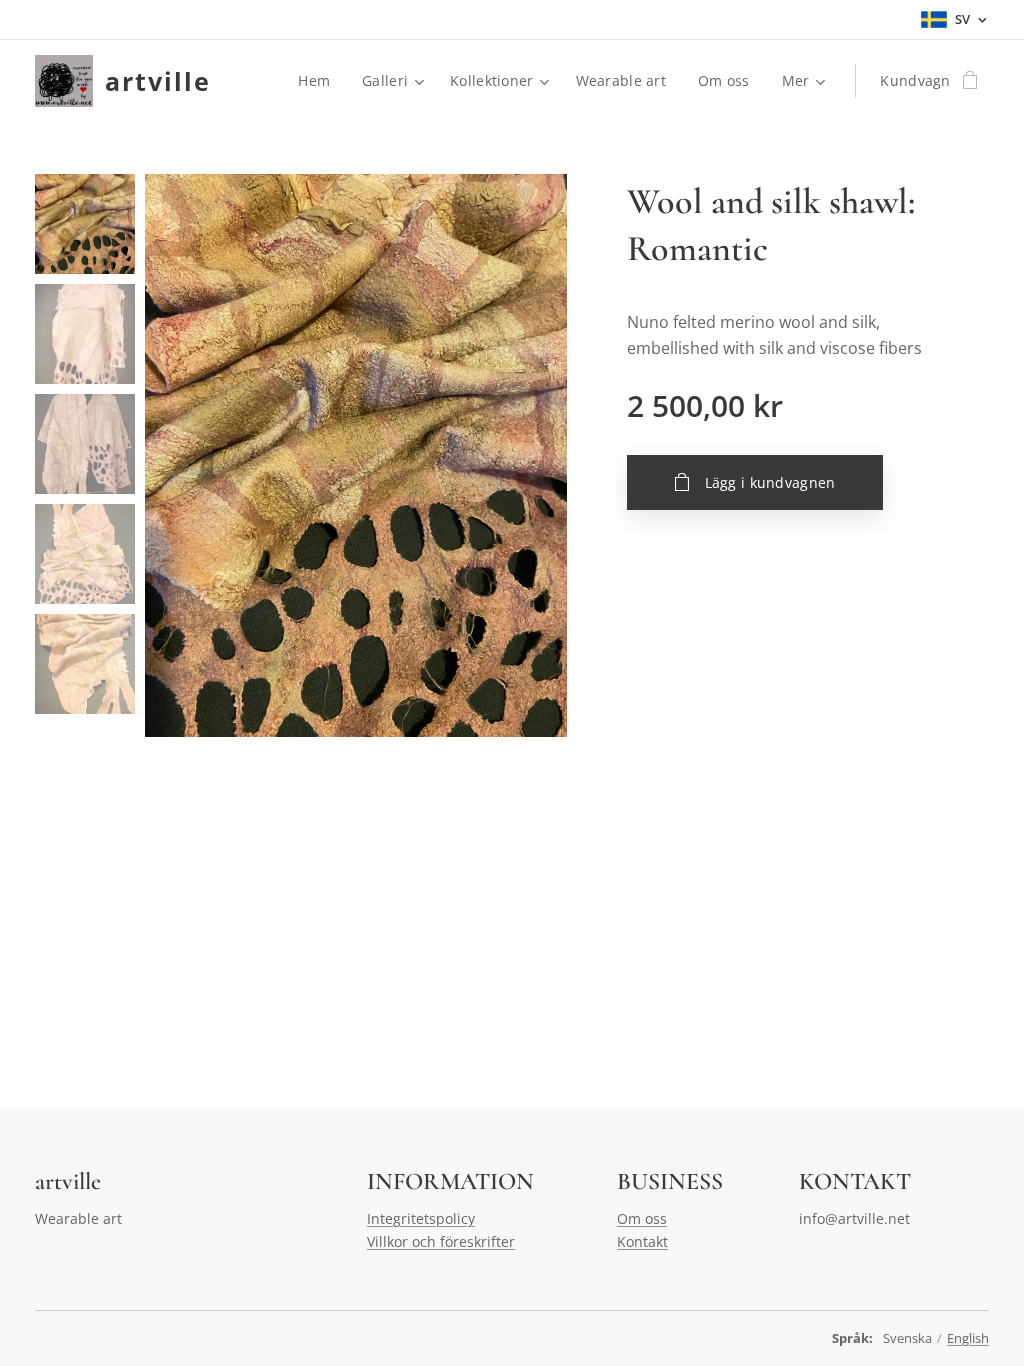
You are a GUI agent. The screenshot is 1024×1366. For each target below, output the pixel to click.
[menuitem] (319, 81)
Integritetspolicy (421, 1218)
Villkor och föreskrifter (441, 1241)
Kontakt (642, 1241)
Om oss (642, 1218)
